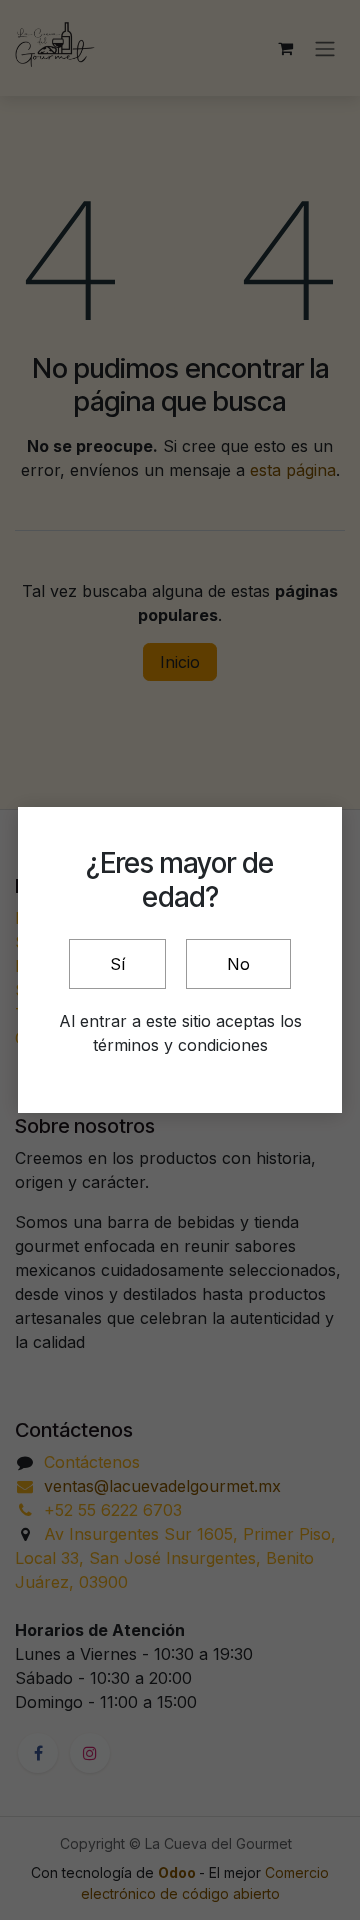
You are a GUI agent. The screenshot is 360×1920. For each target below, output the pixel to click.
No (238, 964)
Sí (117, 964)
